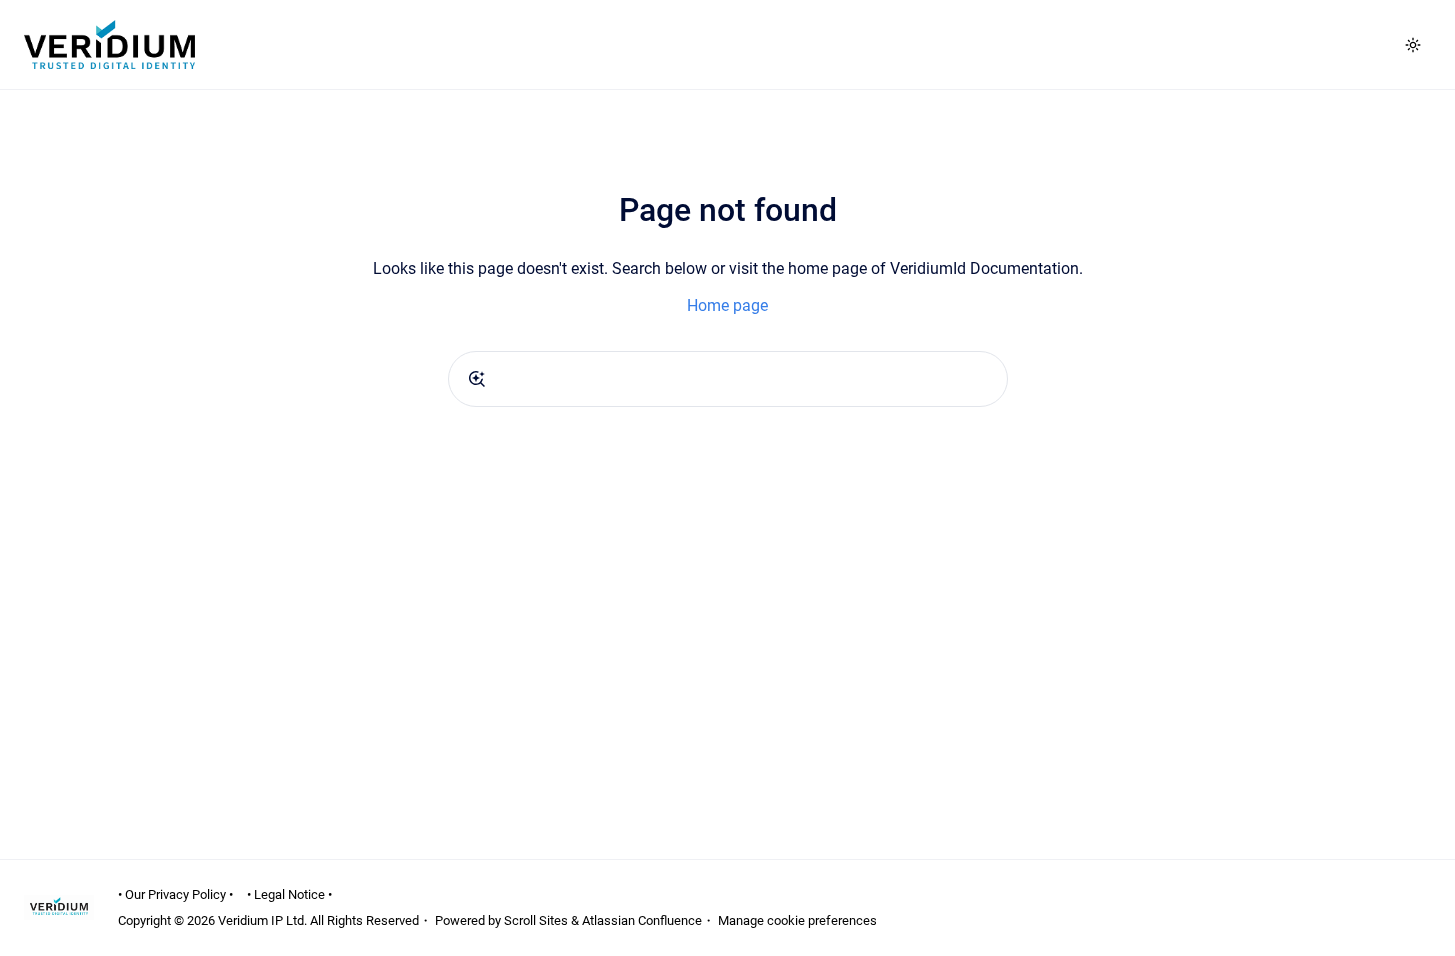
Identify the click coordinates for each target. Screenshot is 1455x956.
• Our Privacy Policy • (175, 894)
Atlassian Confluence (642, 920)
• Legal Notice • (289, 894)
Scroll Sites (536, 920)
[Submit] (477, 379)
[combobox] (728, 379)
